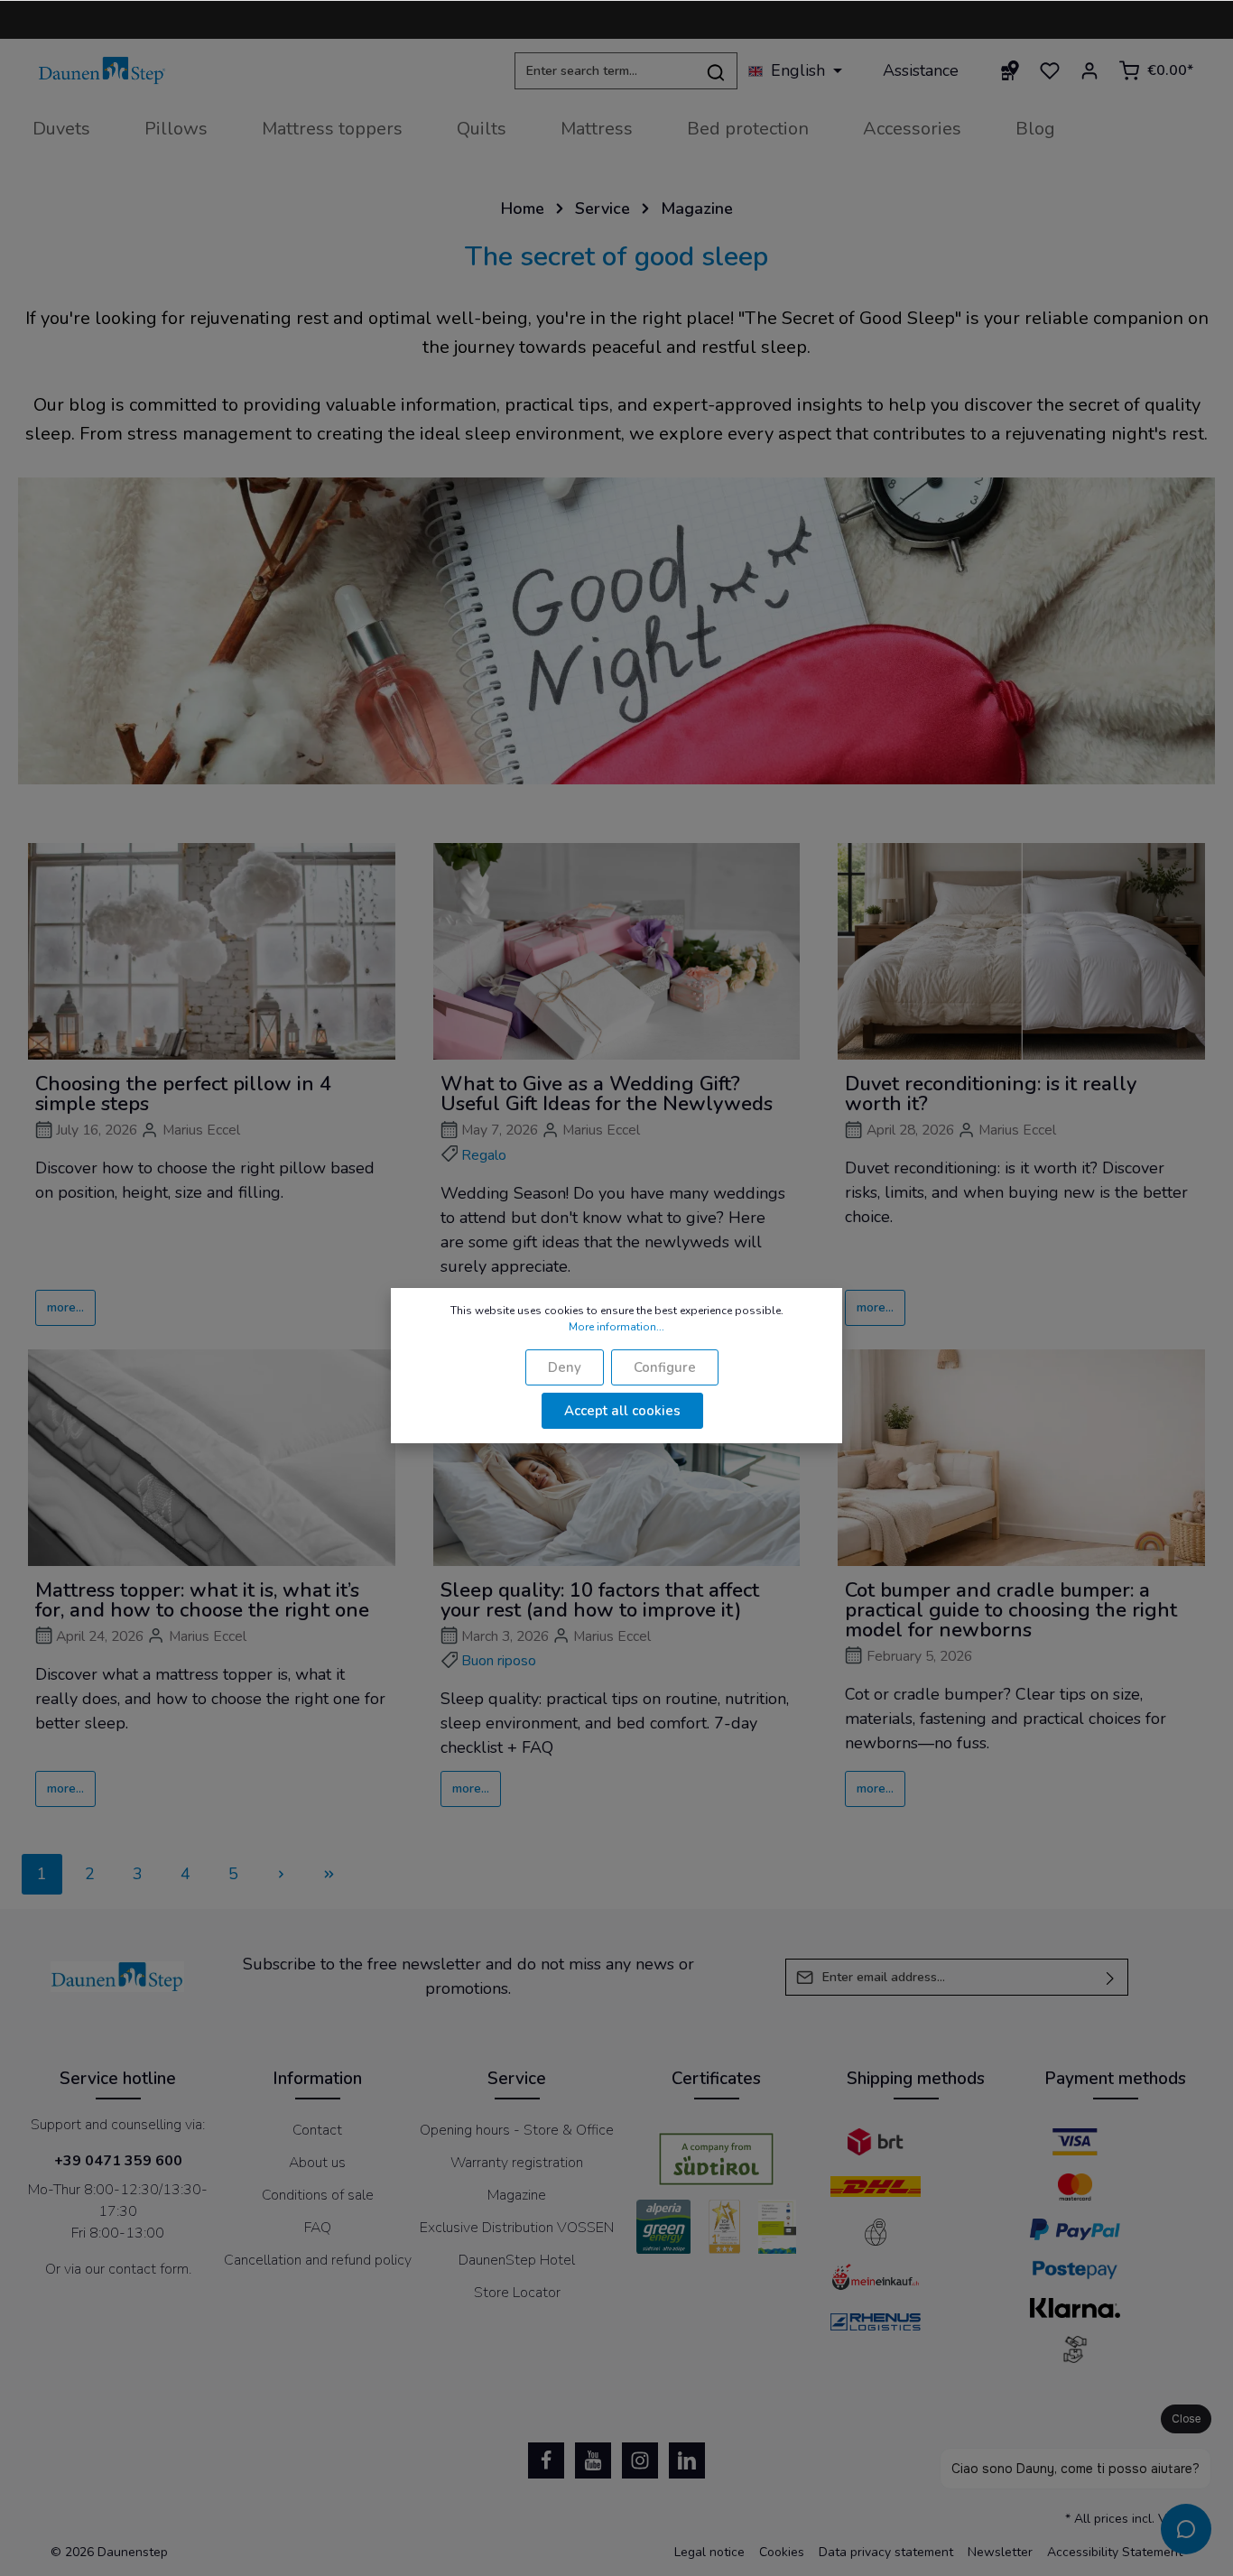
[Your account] (1089, 70)
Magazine (517, 2195)
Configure (665, 1367)
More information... (616, 1327)
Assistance (921, 70)
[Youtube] (593, 2460)
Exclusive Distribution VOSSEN (517, 2228)
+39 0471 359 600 (118, 2161)
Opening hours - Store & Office (517, 2130)
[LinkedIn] (687, 2460)
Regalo (484, 1155)
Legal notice (709, 2552)
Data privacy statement (886, 2552)
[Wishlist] (1050, 70)
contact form (148, 2269)
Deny (565, 1367)
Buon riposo (499, 1661)
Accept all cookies (622, 1411)
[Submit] (1111, 1977)
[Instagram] (640, 2460)
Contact (317, 2130)
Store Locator (517, 2293)
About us (317, 2163)
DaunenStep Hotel (517, 2260)
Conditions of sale (318, 2195)
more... (65, 1307)
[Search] (716, 71)
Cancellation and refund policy (318, 2260)
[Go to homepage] (102, 71)
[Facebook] (546, 2460)
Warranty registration (517, 2163)
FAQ (318, 2228)
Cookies (782, 2552)
